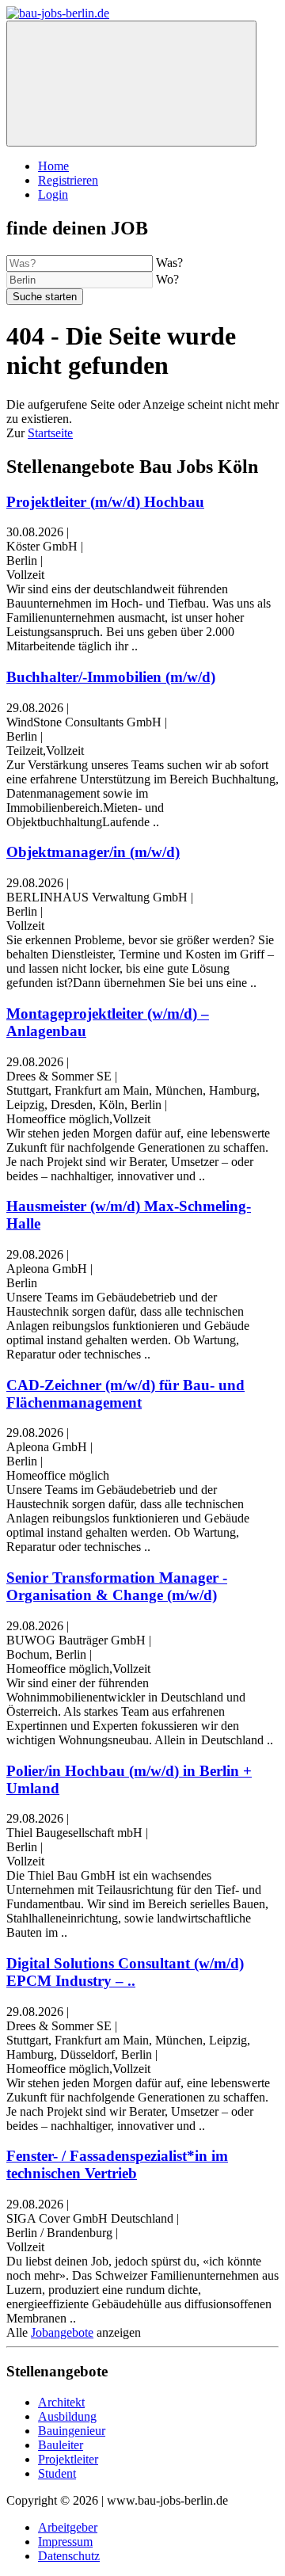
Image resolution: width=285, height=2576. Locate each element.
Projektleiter (68, 2459)
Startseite (50, 433)
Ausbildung (67, 2416)
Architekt (61, 2402)
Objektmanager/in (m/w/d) (93, 852)
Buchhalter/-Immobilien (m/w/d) (111, 677)
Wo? (167, 279)
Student (57, 2473)
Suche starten (45, 297)
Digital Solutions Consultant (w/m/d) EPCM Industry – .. (125, 1972)
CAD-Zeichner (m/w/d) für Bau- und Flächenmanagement (125, 1394)
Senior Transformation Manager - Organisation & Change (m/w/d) (117, 1586)
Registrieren (68, 180)
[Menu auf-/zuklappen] (131, 84)
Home (53, 166)
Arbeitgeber (68, 2527)
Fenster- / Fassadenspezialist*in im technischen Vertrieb (117, 2164)
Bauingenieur (72, 2431)
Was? (169, 263)
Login (53, 194)
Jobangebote (62, 2332)
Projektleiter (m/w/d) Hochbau (105, 502)
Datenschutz (69, 2556)
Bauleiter (61, 2445)
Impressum (65, 2542)
